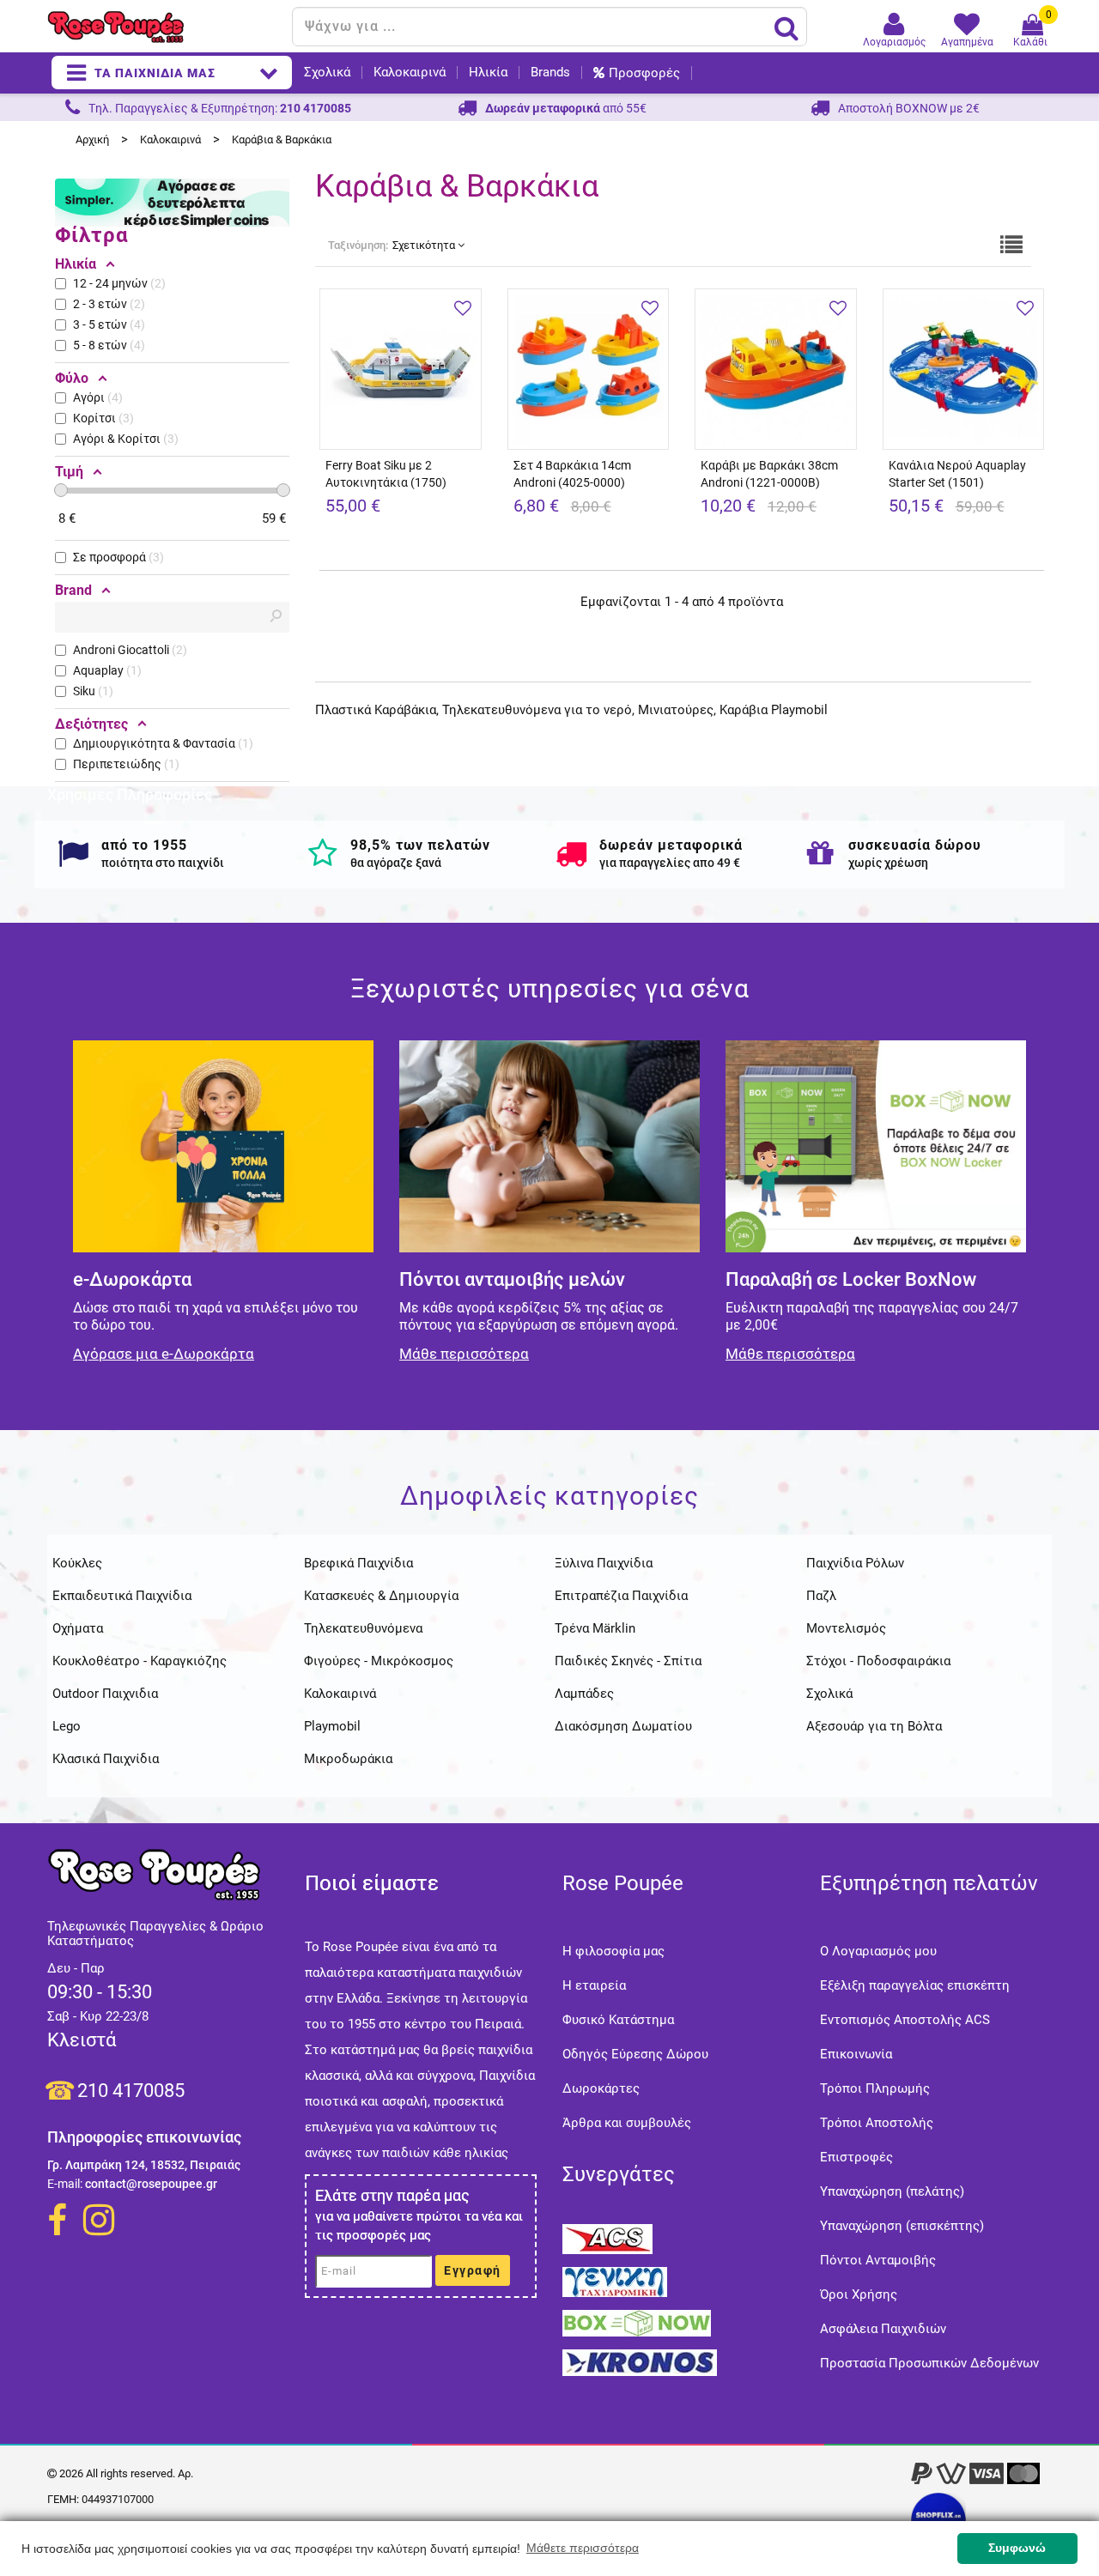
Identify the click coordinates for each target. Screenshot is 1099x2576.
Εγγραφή (473, 2270)
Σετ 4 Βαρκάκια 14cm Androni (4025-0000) (572, 474)
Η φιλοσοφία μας (613, 1951)
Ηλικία (488, 73)
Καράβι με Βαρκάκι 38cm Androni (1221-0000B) (769, 474)
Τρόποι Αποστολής (877, 2123)
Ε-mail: (65, 2184)
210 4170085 (131, 2091)
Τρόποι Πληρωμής (875, 2088)
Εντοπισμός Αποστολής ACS (905, 2020)
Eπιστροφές (856, 2157)
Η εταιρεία (594, 1985)
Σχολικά (327, 73)
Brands (550, 73)
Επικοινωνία (856, 2054)
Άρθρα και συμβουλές (627, 2123)
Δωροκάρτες (601, 2088)
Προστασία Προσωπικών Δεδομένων (929, 2363)
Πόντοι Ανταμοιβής (878, 2260)
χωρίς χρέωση (888, 863)
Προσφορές (644, 73)
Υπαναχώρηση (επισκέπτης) (902, 2226)
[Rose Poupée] (163, 27)
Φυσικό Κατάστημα (618, 2020)
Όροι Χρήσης (859, 2294)
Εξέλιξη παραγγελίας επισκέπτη (915, 1985)
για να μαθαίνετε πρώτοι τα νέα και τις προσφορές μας (419, 2226)
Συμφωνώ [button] (1017, 2548)
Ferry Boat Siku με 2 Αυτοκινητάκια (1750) (386, 474)
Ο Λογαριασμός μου (878, 1951)
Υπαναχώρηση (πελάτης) (892, 2191)
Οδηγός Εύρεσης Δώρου (635, 2054)
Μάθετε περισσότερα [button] (583, 2548)
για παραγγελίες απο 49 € (670, 863)
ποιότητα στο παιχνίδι (163, 863)
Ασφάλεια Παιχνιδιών (883, 2329)
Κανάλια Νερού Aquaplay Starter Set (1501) (957, 474)
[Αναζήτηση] (786, 27)
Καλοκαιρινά (410, 73)
